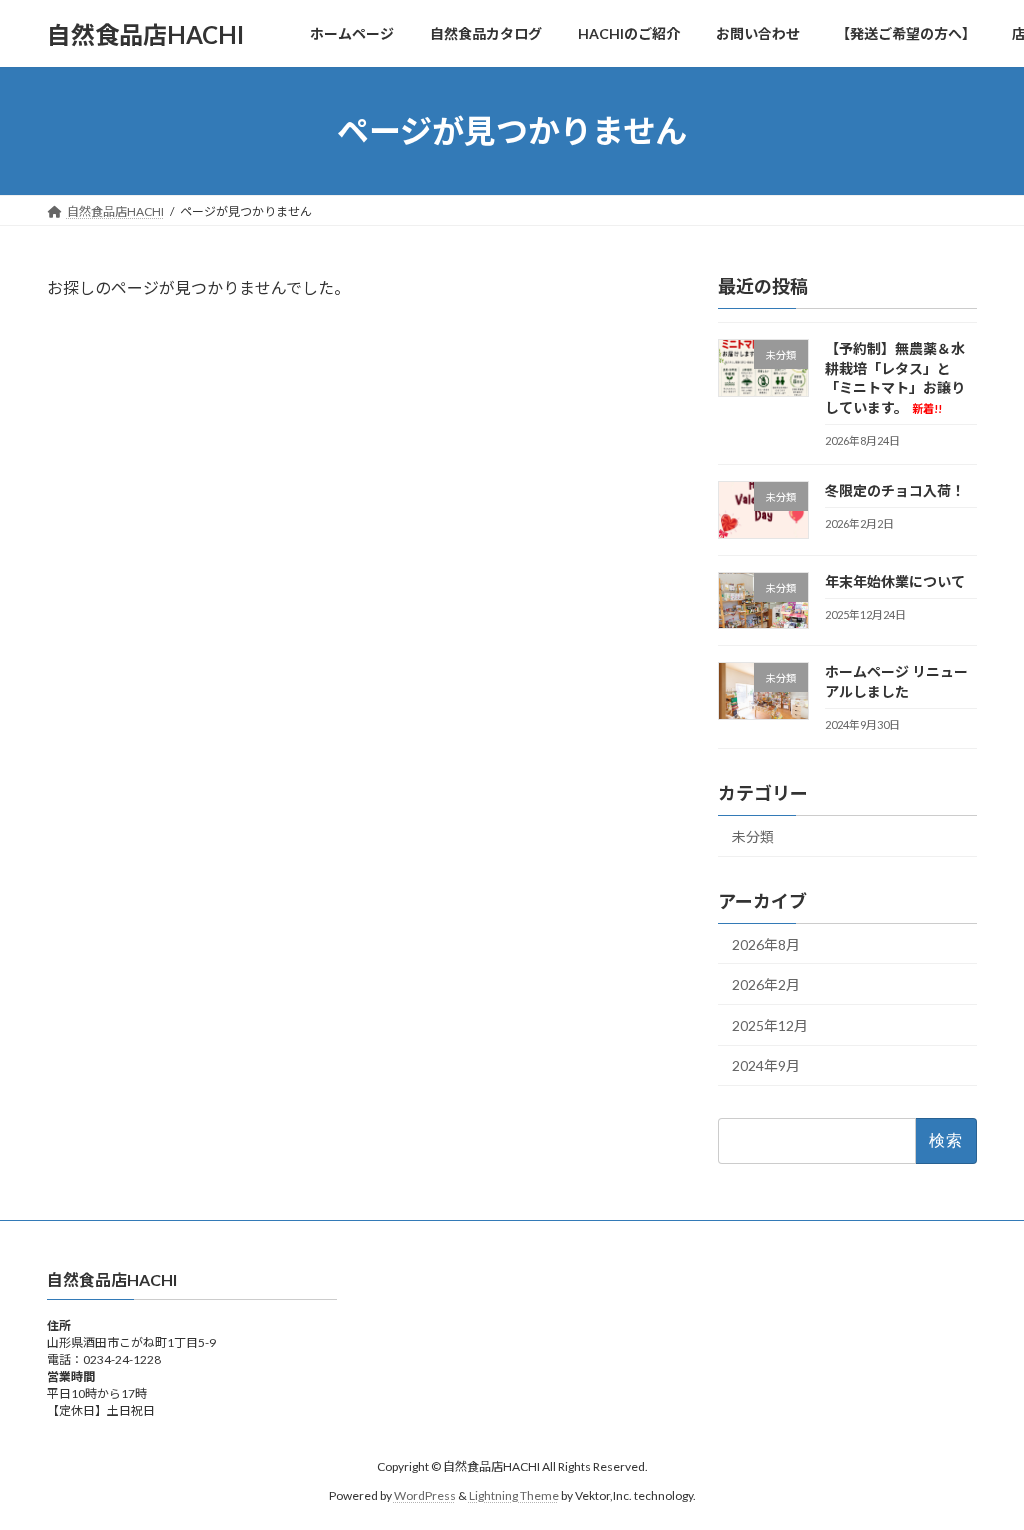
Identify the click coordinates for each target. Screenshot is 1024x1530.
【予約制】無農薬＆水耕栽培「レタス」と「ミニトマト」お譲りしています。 (895, 378)
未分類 (753, 836)
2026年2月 (766, 984)
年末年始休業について (895, 581)
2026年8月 (766, 944)
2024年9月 (766, 1066)
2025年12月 (770, 1025)
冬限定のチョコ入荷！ (895, 490)
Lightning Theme (514, 1495)
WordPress (425, 1495)
